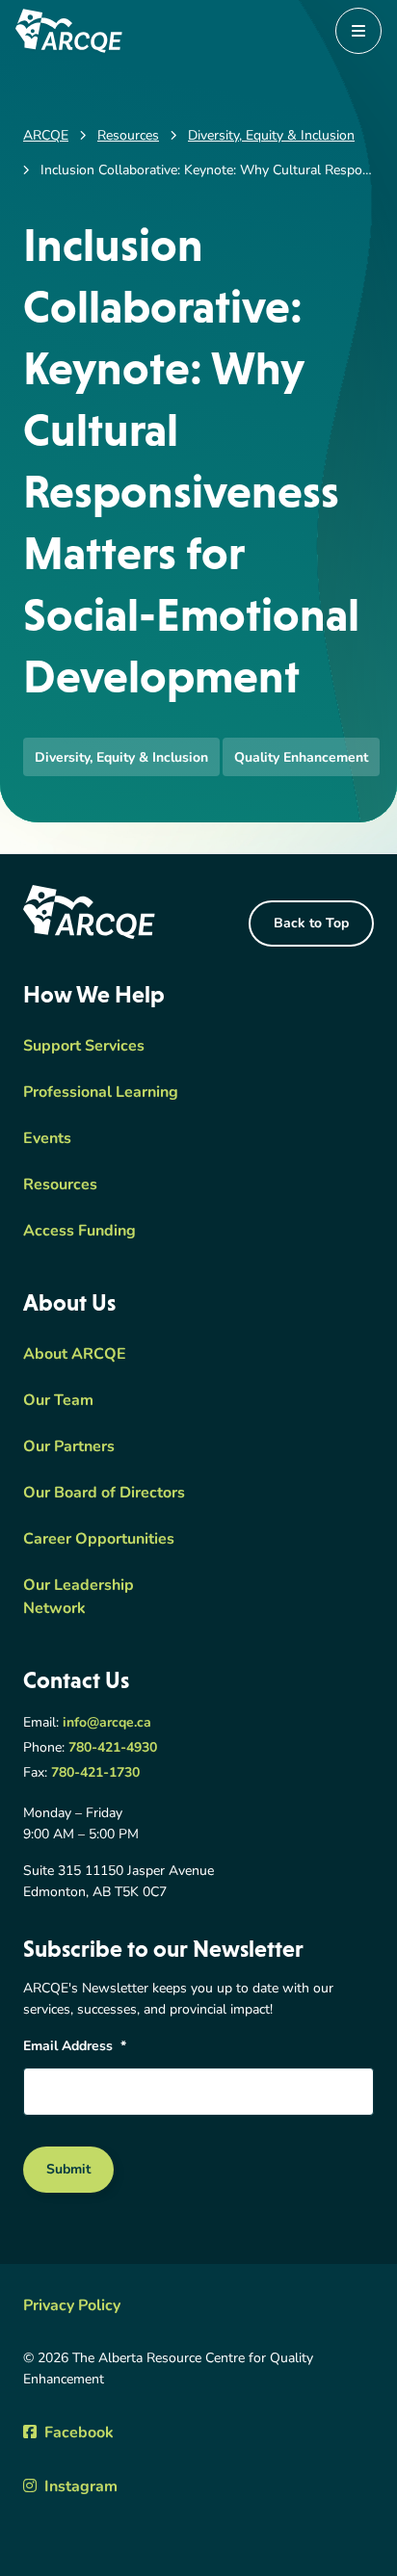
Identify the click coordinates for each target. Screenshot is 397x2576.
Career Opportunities (99, 1540)
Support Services (84, 1047)
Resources (60, 1185)
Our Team (58, 1401)
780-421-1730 (95, 1773)
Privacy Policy (72, 2306)
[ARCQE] (69, 31)
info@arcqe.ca (107, 1723)
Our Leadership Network (79, 1598)
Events (47, 1139)
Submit (68, 2170)
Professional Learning (101, 1093)
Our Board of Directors (104, 1494)
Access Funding (79, 1232)
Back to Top (311, 924)
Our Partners (69, 1447)
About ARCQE (75, 1355)
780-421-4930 (113, 1748)
